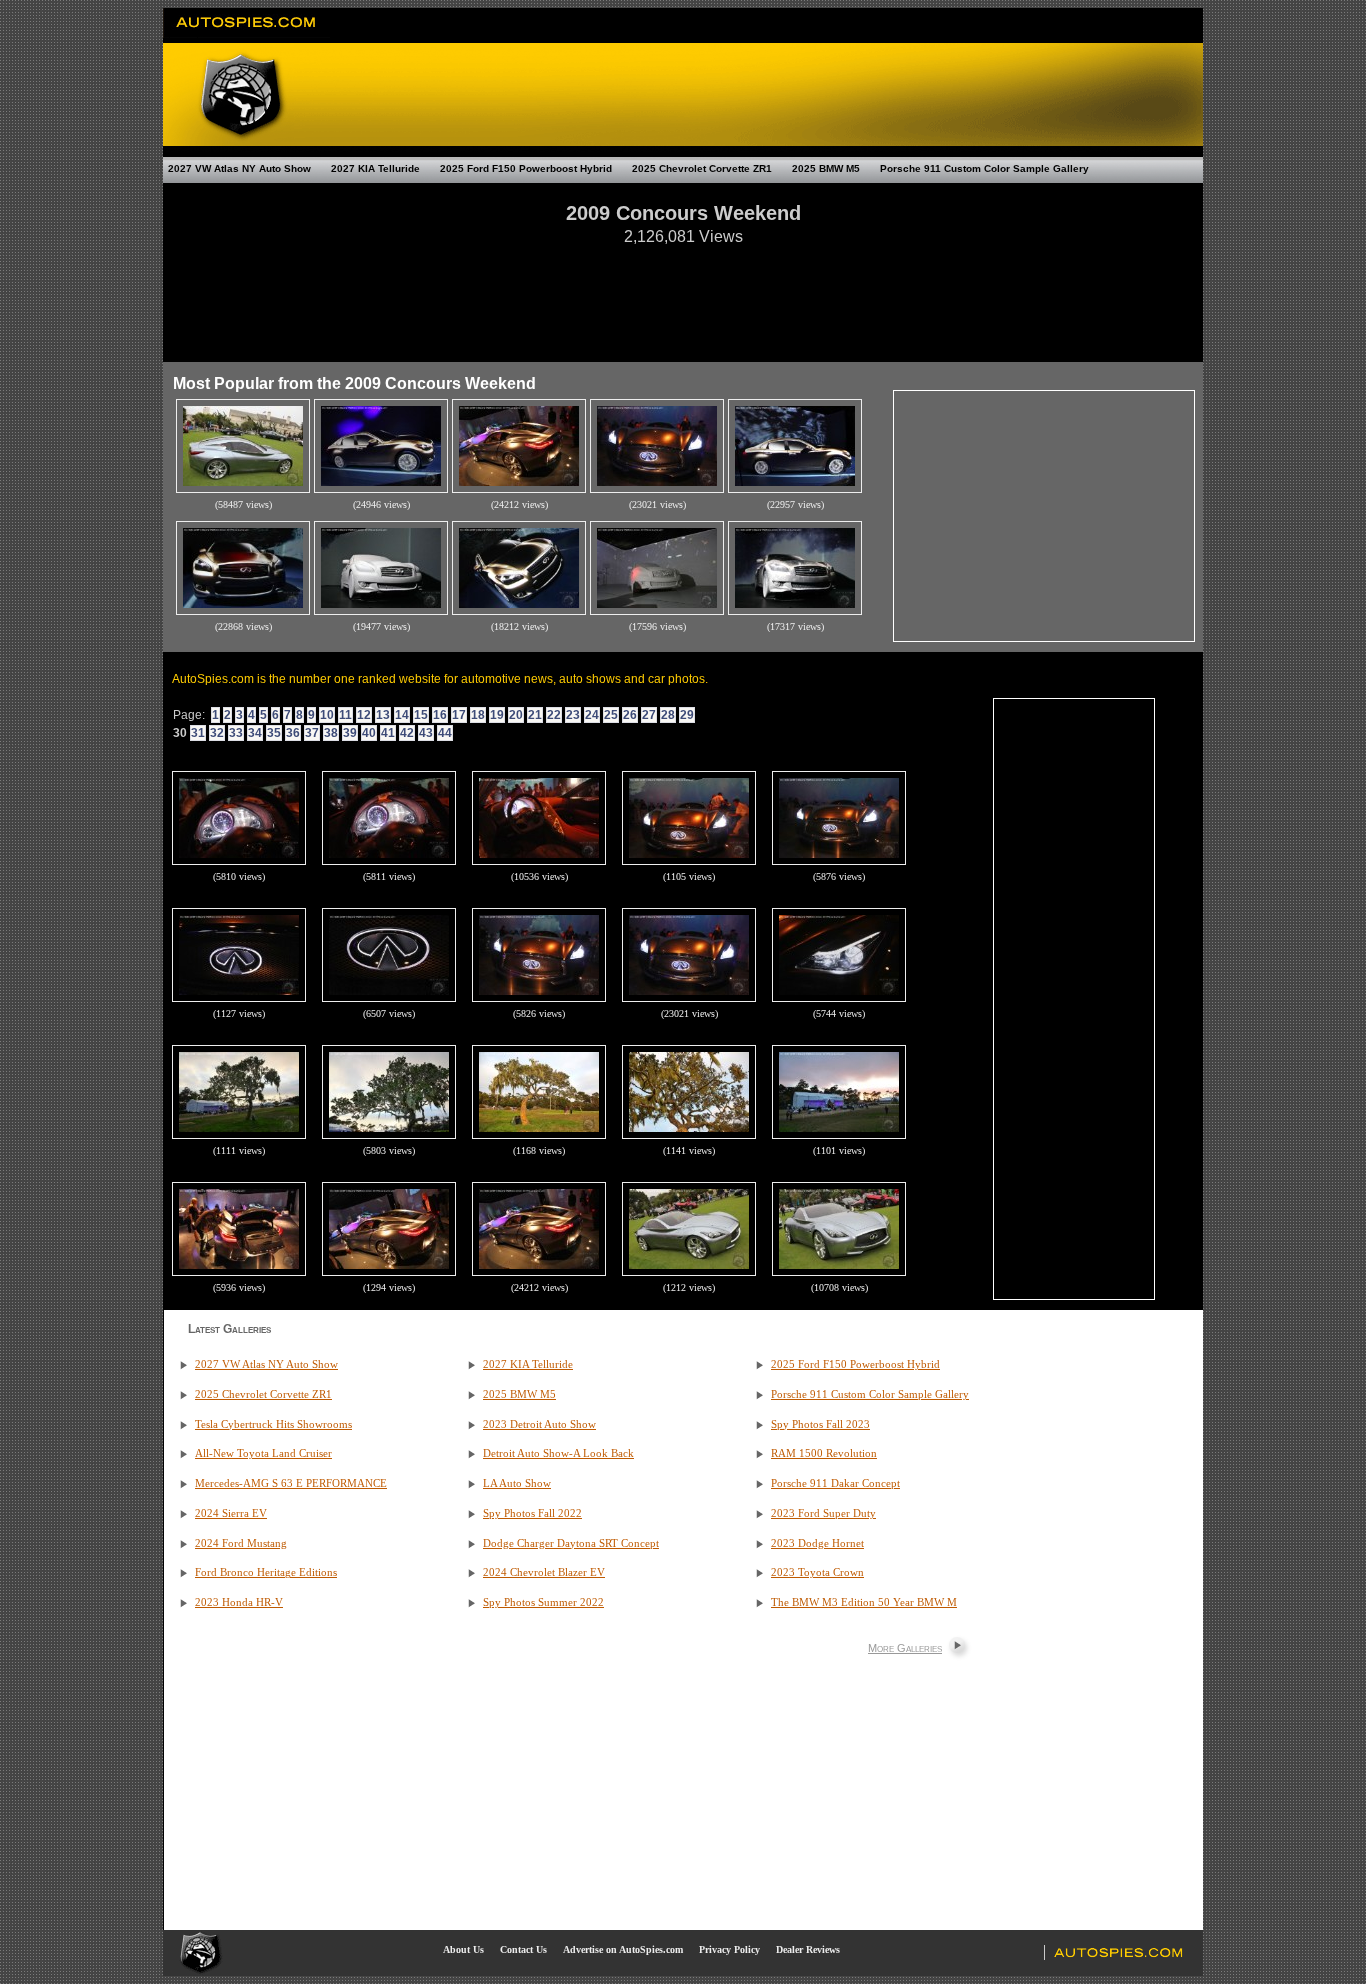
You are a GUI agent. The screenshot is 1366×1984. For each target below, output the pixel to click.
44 (445, 733)
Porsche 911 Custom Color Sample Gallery (984, 168)
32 (217, 733)
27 (649, 715)
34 (255, 733)
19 (497, 715)
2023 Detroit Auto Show (539, 1424)
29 (687, 715)
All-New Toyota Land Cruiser (263, 1453)
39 (350, 733)
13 (383, 715)
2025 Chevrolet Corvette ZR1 (702, 168)
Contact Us (523, 1949)
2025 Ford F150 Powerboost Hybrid (526, 168)
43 (426, 733)
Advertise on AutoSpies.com (623, 1949)
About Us (463, 1949)
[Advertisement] (683, 294)
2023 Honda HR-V (239, 1602)
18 (478, 715)
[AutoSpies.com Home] (246, 34)
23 (573, 715)
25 (611, 715)
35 (274, 733)
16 (440, 715)
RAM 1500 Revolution (824, 1453)
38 (331, 733)
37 (312, 733)
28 (668, 715)
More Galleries (905, 1648)
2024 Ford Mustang (241, 1543)
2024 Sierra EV (231, 1513)
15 (421, 715)
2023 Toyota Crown (817, 1572)
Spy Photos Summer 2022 (543, 1602)
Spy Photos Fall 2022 (532, 1513)
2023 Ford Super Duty (823, 1513)
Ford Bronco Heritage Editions (266, 1572)
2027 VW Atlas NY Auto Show (239, 168)
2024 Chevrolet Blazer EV (544, 1572)
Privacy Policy (729, 1949)
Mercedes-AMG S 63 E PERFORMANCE (291, 1483)
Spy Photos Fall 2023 (820, 1424)
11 (345, 715)
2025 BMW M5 (826, 168)
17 (459, 715)
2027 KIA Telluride (375, 168)
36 (293, 733)
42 (407, 733)
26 (630, 715)
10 (327, 715)
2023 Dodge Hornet (817, 1543)
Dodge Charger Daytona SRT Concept (571, 1543)
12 (364, 715)
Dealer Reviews (808, 1949)
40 (369, 733)
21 (535, 715)
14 (402, 715)
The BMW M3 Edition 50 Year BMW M (864, 1602)
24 (592, 715)
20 (516, 715)
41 (388, 733)
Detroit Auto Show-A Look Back (558, 1453)
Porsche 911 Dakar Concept (835, 1483)
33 (236, 733)
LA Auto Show (517, 1483)
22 (554, 715)
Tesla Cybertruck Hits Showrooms (273, 1424)
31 (198, 733)
